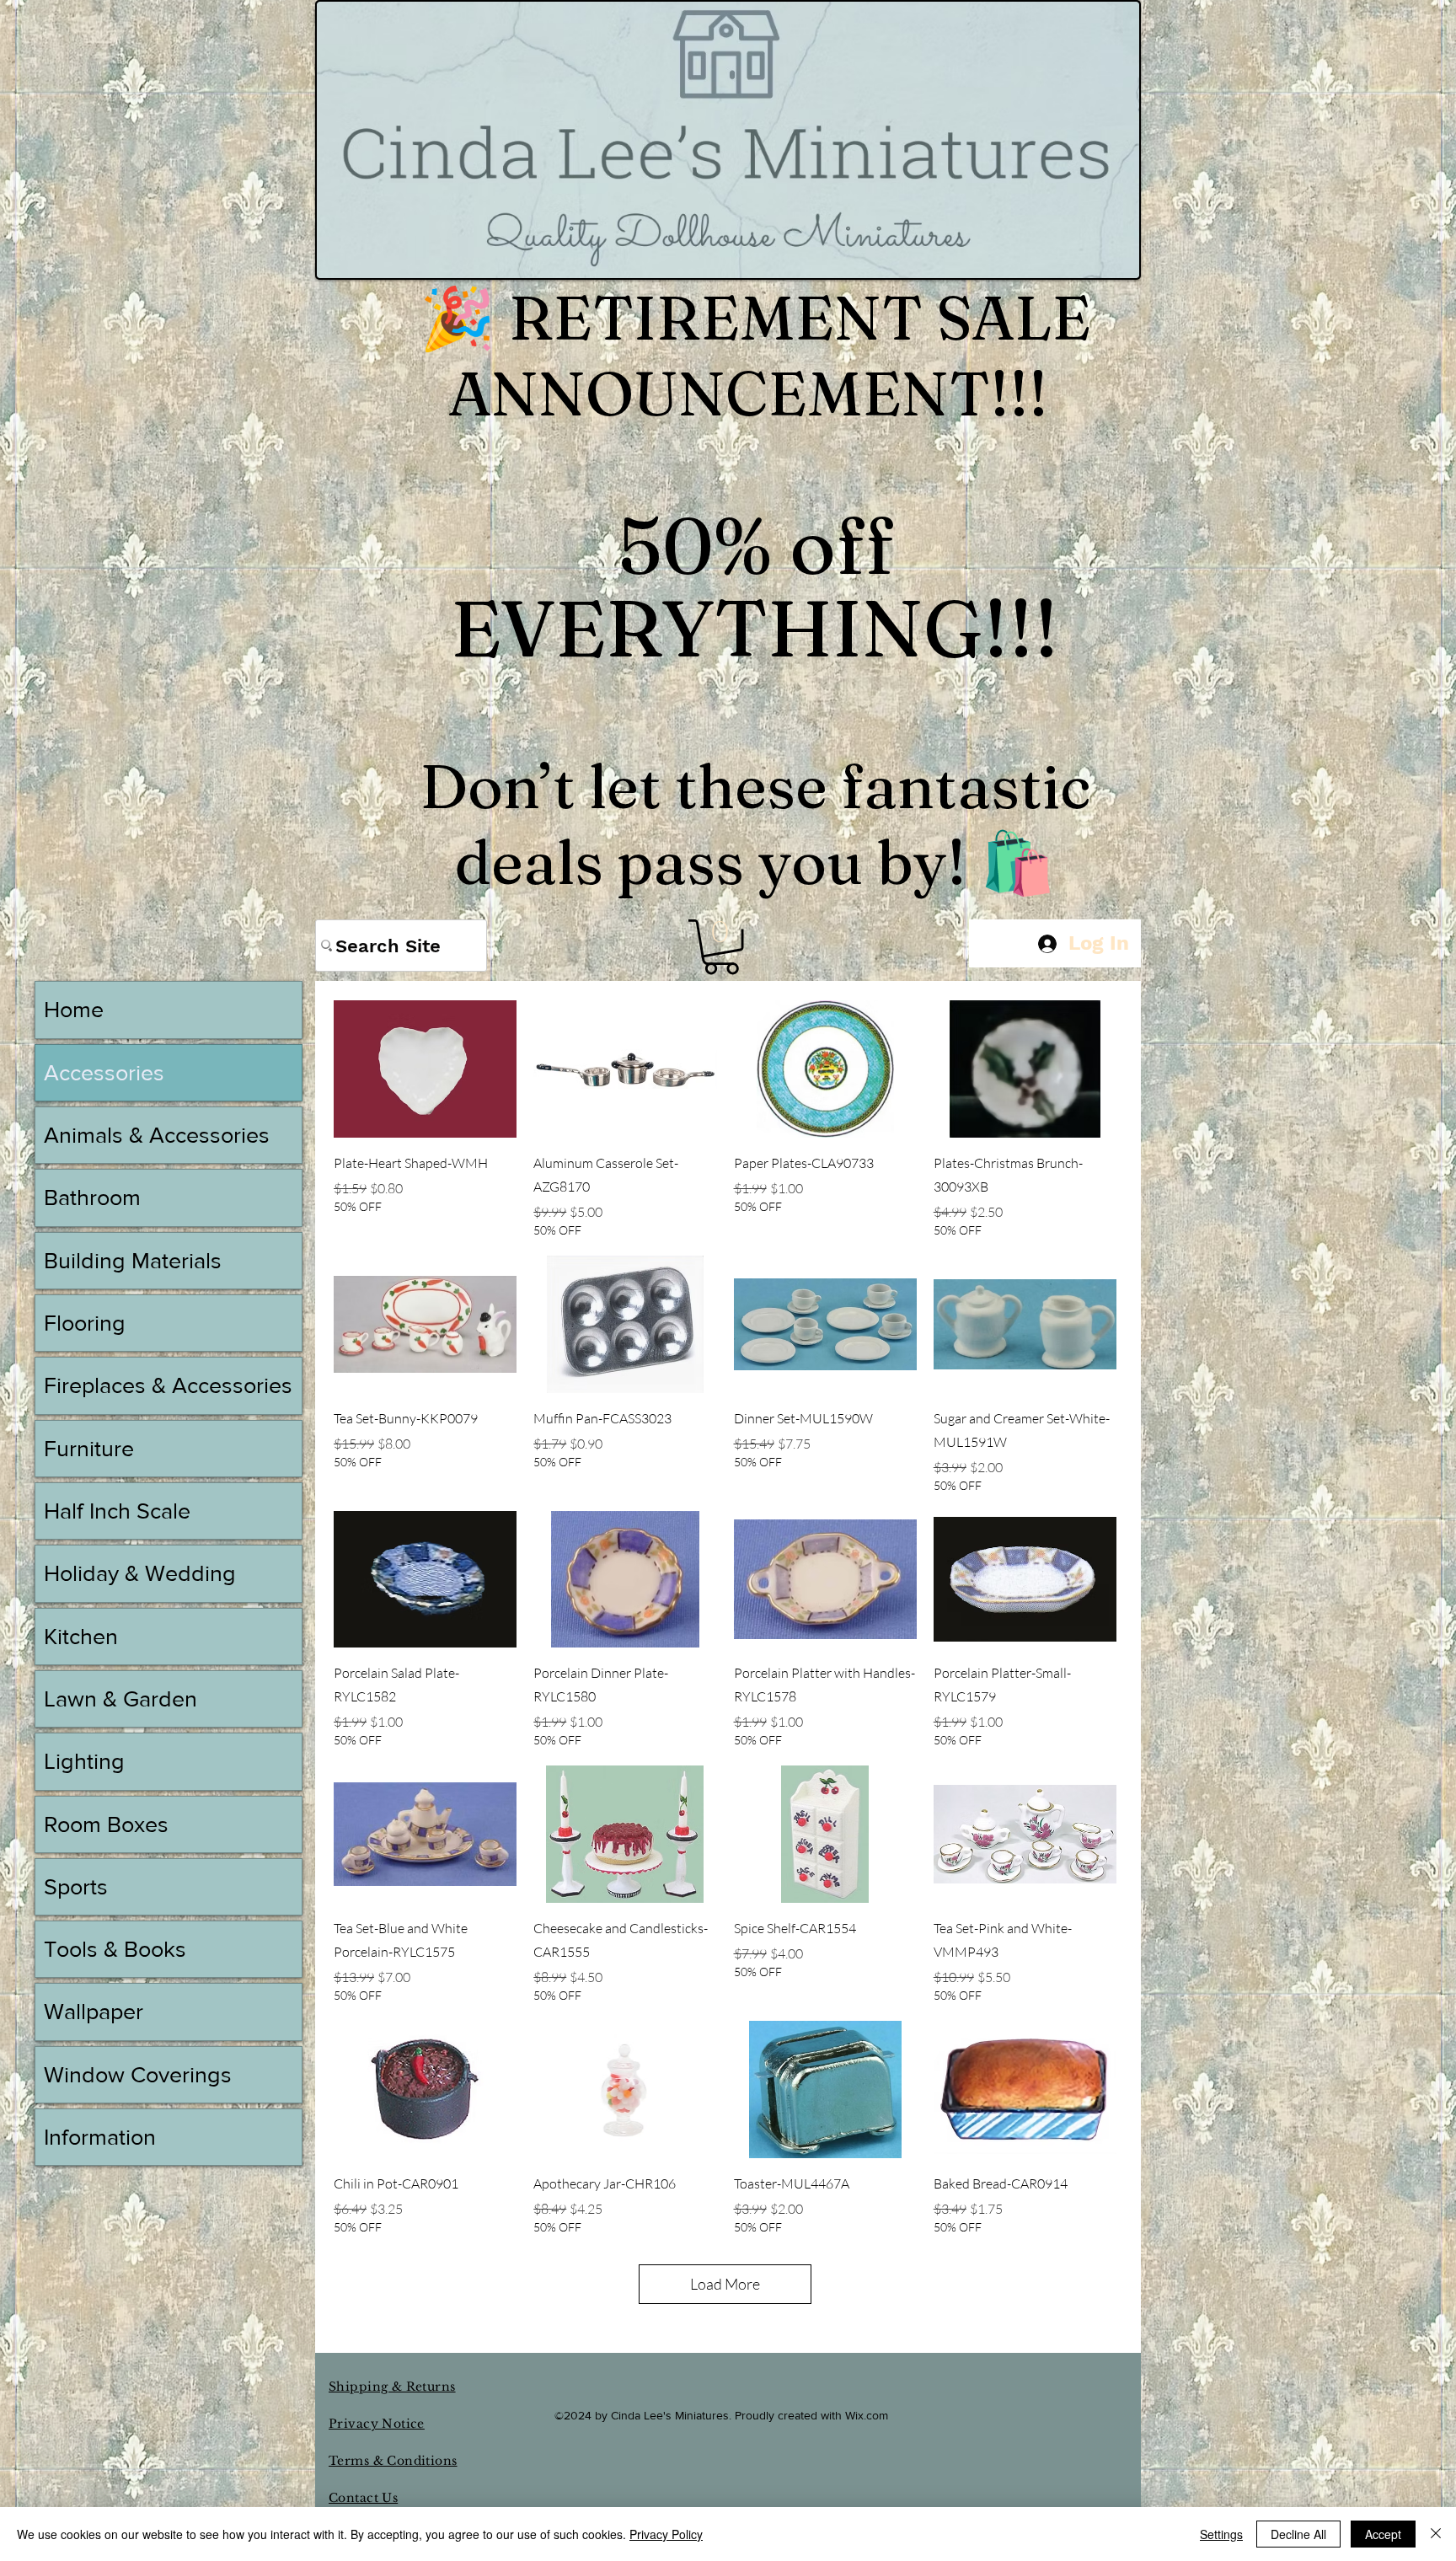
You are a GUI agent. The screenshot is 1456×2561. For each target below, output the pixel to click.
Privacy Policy (666, 2534)
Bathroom (92, 1197)
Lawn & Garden (120, 1698)
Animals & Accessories (157, 1135)
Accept (1383, 2534)
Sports (76, 1886)
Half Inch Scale (117, 1511)
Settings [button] (1221, 2534)
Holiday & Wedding (140, 1573)
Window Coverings (138, 2074)
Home (74, 1009)
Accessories (104, 1072)
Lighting (84, 1761)
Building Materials (133, 1260)
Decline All (1298, 2534)
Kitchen (81, 1636)
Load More (725, 2284)
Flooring (85, 1323)
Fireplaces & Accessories (168, 1385)
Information (100, 2137)
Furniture (89, 1448)
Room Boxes (106, 1824)
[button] (721, 947)
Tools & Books (115, 1949)
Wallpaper (94, 2011)
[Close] (1436, 2534)
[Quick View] (425, 1069)
